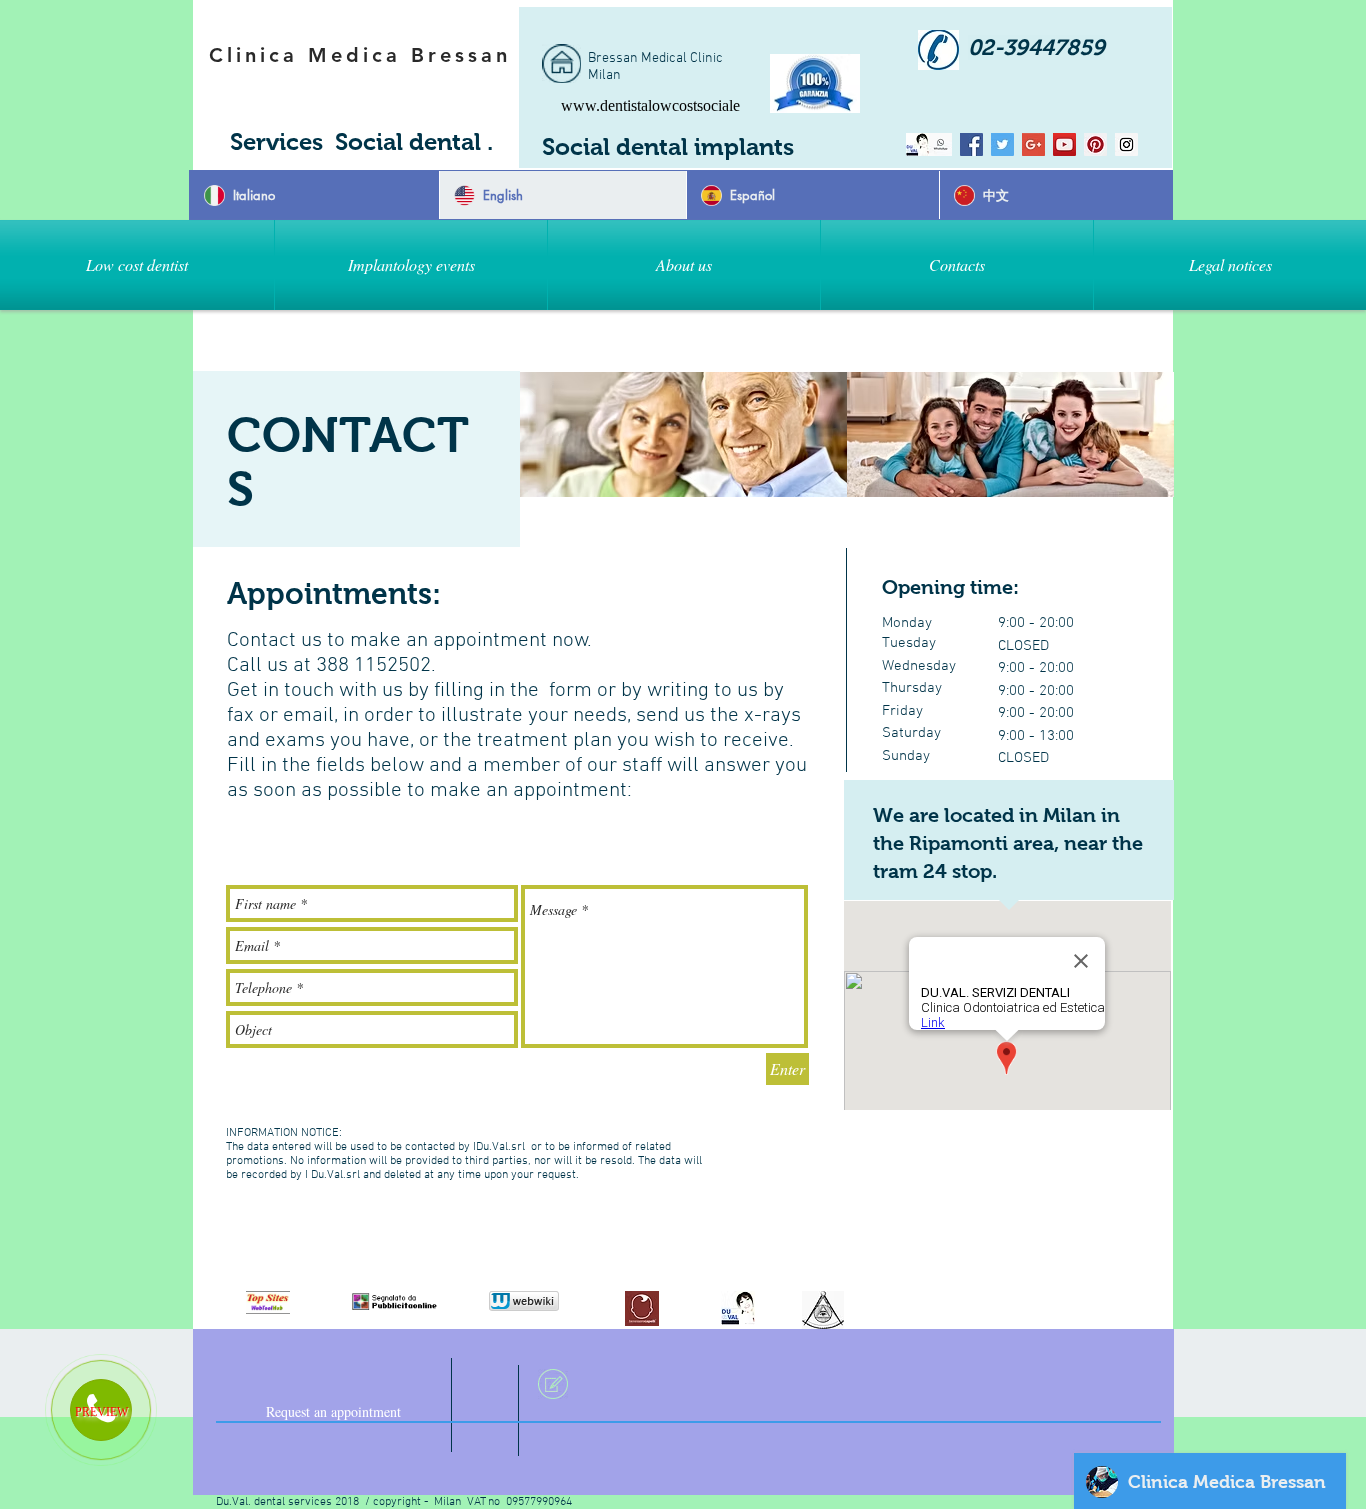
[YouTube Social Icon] (1064, 144)
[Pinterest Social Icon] (1095, 144)
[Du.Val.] (940, 144)
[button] (411, 265)
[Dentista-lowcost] (971, 144)
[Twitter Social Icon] (1002, 144)
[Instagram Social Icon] (1126, 144)
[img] (683, 434)
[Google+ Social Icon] (1033, 144)
